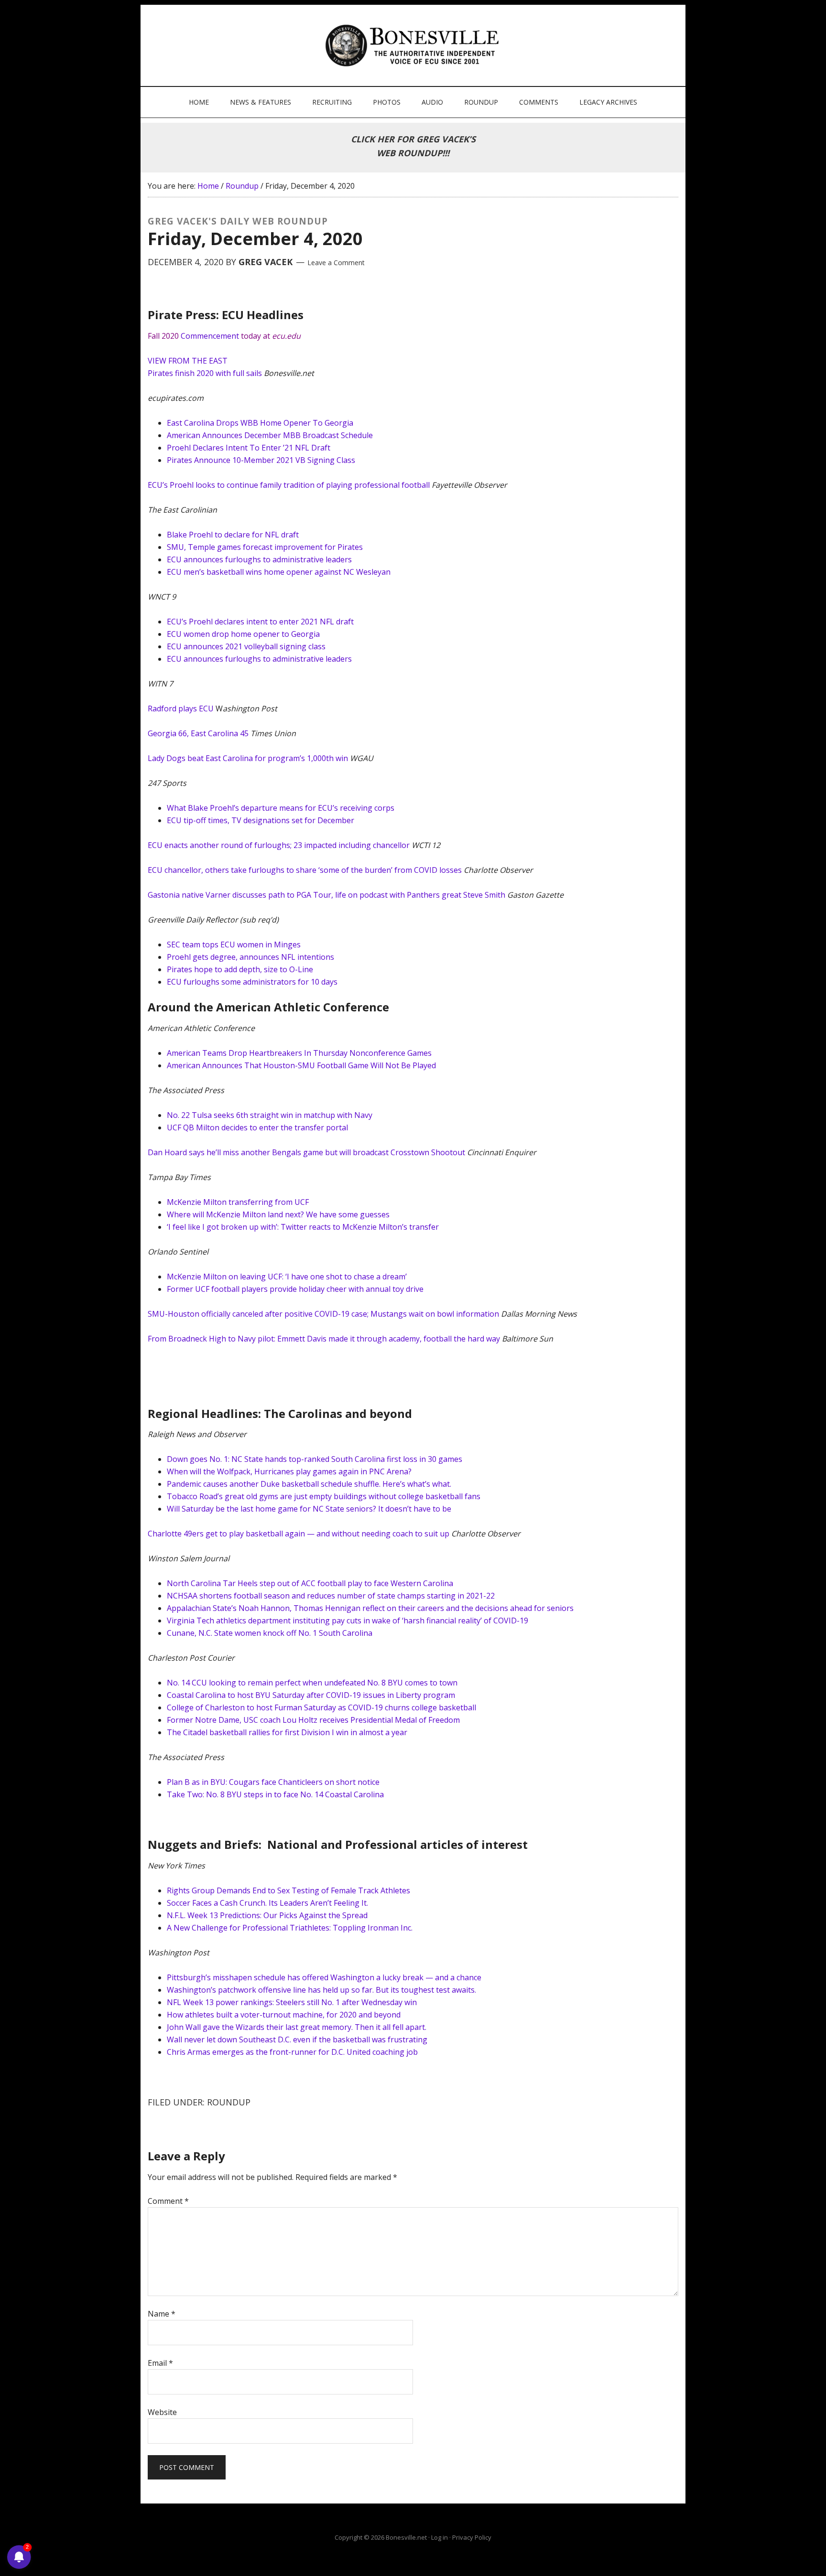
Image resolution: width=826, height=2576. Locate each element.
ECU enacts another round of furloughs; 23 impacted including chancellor (279, 845)
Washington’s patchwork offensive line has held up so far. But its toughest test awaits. (321, 1990)
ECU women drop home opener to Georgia (243, 634)
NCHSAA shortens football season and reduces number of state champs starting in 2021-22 (331, 1596)
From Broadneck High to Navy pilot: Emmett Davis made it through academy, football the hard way (324, 1339)
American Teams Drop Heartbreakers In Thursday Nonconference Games (299, 1053)
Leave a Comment (336, 263)
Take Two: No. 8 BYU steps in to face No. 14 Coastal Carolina (275, 1794)
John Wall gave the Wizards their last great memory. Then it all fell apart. (297, 2027)
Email (160, 2363)
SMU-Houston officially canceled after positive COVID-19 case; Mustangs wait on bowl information (323, 1314)
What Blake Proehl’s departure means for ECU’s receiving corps (281, 808)
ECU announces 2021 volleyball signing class (246, 646)
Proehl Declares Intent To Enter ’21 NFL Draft (249, 448)
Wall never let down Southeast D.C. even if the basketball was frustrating (297, 2039)
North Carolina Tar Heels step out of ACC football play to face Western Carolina (310, 1583)
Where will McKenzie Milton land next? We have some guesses (278, 1214)
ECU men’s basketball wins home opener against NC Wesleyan (279, 572)
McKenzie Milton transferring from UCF (238, 1202)
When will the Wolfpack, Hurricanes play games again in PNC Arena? (289, 1471)
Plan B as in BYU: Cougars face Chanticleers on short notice (273, 1782)
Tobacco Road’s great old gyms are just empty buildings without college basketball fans (324, 1496)
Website (162, 2412)
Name (162, 2314)
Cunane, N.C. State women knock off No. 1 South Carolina (270, 1633)
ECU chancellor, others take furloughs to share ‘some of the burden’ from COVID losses (306, 870)
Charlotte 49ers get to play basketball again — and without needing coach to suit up (299, 1534)
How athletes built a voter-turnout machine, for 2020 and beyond (284, 2015)
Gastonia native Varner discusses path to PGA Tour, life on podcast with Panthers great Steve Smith (326, 895)
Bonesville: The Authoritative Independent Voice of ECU (414, 45)
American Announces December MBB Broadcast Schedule (270, 435)
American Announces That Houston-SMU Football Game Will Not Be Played (301, 1065)
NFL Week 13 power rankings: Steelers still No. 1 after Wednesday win (292, 2002)
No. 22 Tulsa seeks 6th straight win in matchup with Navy (270, 1115)
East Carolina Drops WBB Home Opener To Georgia (260, 423)
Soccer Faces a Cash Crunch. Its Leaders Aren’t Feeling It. (267, 1903)
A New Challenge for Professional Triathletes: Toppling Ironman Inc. (290, 1928)
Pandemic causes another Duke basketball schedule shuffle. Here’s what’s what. (309, 1484)
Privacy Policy (472, 2537)
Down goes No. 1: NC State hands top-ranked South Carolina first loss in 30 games (315, 1459)
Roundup (229, 2102)
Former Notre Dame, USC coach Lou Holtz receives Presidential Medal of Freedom (313, 1720)
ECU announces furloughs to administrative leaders (259, 559)
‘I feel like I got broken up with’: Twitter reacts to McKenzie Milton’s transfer (303, 1227)
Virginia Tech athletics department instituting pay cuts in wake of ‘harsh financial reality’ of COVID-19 (348, 1621)
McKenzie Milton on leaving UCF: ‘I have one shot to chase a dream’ (287, 1277)
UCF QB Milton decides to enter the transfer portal (257, 1127)
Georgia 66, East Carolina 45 (198, 733)
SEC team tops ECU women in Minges (234, 945)
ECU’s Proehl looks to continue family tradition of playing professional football (289, 485)
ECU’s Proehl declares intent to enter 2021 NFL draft (260, 622)
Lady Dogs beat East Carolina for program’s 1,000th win (248, 758)
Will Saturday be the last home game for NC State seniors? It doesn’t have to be (309, 1509)
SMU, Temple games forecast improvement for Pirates (265, 547)
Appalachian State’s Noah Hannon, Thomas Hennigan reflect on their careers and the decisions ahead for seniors (370, 1608)
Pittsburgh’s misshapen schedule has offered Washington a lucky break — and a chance (324, 1977)
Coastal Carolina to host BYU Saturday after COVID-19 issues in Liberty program (311, 1695)
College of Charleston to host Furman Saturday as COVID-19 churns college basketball (321, 1707)
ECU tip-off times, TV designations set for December (261, 820)
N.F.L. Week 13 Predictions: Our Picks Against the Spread (267, 1915)
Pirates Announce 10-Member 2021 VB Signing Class (261, 460)
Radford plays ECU (181, 708)
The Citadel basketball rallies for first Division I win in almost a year (287, 1732)
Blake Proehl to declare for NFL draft (233, 535)
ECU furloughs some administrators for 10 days (252, 982)
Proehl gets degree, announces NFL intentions (250, 957)
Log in (440, 2537)
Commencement (210, 336)
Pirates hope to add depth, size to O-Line (240, 969)
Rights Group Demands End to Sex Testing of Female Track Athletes (288, 1890)
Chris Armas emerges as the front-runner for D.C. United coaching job (292, 2052)
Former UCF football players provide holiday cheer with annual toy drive (295, 1289)
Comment (168, 2201)
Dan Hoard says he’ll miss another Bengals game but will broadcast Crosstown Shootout (306, 1152)
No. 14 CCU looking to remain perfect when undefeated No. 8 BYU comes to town (312, 1683)
